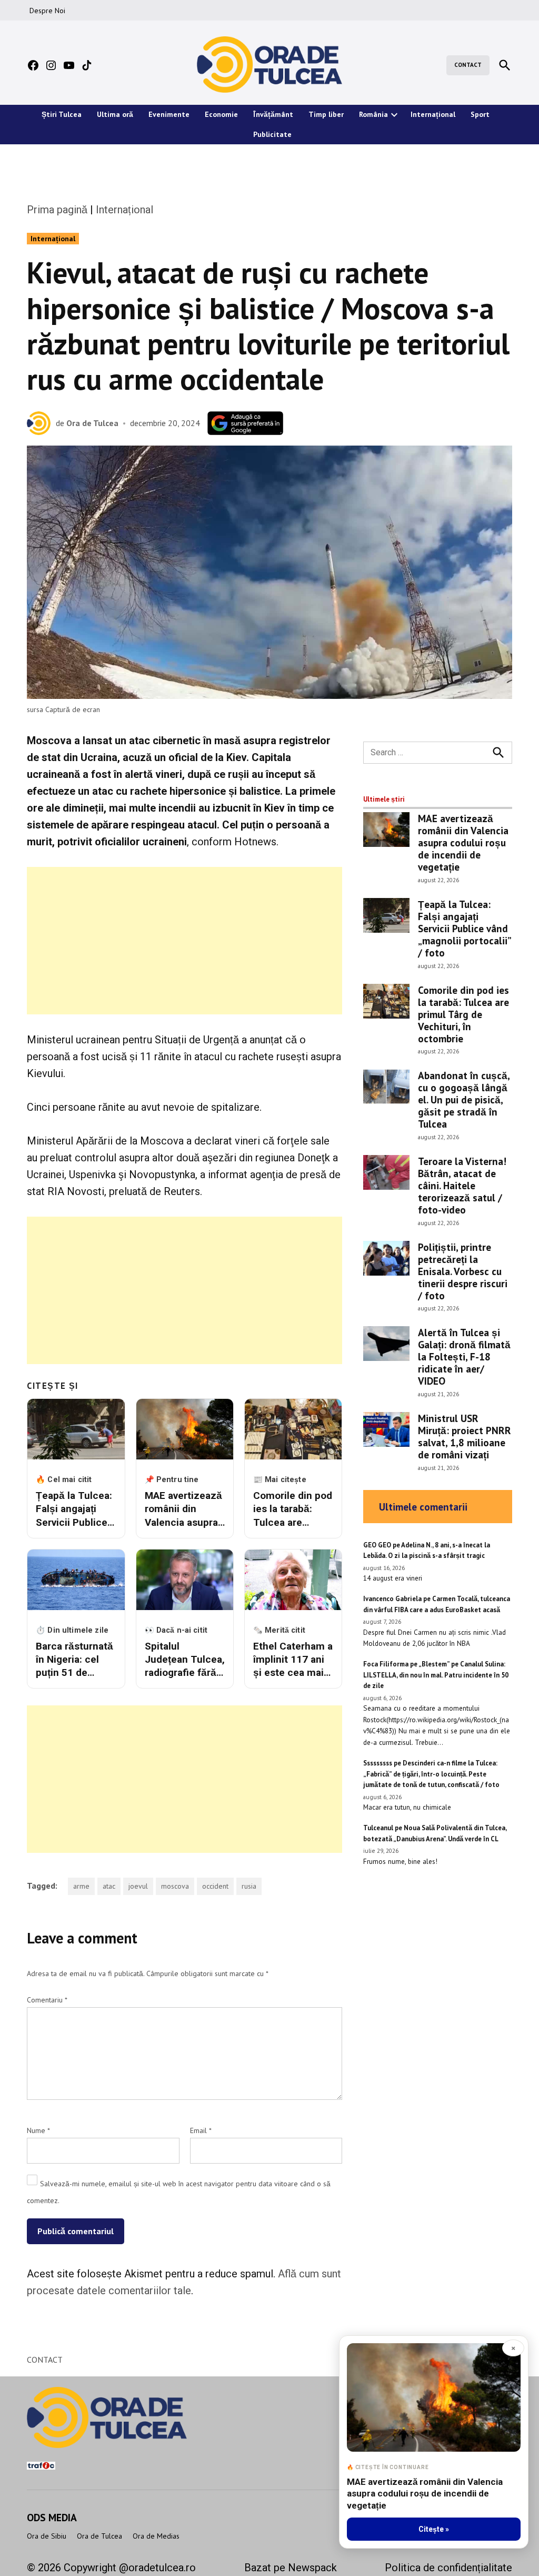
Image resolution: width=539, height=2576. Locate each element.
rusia (249, 1886)
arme (81, 1886)
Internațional (433, 114)
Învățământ (273, 114)
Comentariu (47, 2000)
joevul (138, 1886)
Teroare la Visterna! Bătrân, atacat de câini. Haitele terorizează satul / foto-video (462, 1185)
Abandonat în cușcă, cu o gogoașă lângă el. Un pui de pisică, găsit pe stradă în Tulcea (464, 1099)
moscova (175, 1886)
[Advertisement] (184, 941)
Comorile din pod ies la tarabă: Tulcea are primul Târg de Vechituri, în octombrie (463, 1014)
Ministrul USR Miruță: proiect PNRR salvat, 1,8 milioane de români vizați (465, 1436)
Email (201, 2130)
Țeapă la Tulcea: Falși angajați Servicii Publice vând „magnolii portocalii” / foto (464, 928)
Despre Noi (47, 11)
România (373, 114)
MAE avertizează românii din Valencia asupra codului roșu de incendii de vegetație (463, 842)
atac (109, 1886)
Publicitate (272, 134)
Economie (221, 114)
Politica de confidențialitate (448, 2568)
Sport (480, 114)
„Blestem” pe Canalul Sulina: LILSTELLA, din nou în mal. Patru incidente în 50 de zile (436, 1675)
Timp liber (326, 114)
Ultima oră (115, 114)
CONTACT (468, 65)
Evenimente (169, 114)
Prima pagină (57, 210)
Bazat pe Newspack (291, 2568)
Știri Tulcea (62, 114)
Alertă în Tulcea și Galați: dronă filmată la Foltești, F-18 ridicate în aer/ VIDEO (464, 1356)
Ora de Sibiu (47, 2536)
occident (215, 1886)
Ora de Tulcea (92, 423)
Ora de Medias (156, 2536)
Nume (38, 2130)
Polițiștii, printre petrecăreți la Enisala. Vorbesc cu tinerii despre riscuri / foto (463, 1271)
